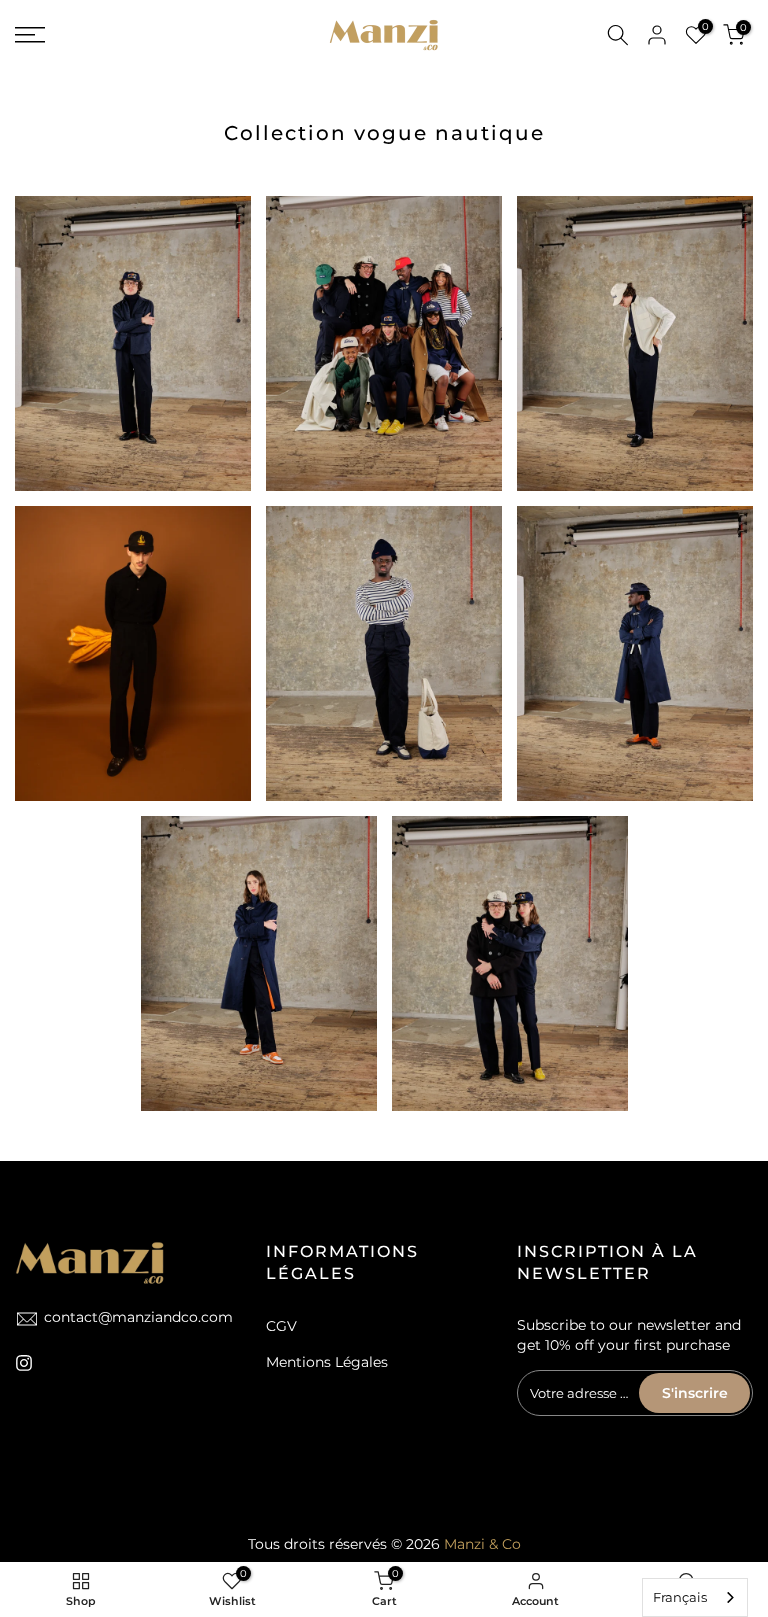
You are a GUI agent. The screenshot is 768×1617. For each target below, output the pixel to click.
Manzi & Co (482, 1544)
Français (680, 1597)
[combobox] (695, 1597)
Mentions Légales (327, 1362)
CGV (281, 1326)
